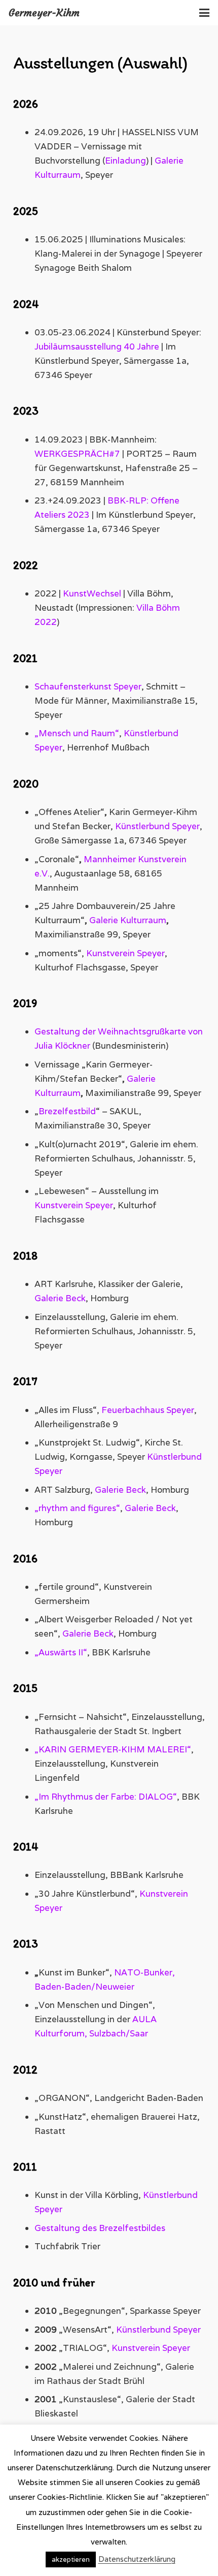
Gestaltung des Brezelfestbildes (100, 2228)
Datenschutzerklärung (137, 2559)
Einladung (125, 161)
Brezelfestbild (67, 1111)
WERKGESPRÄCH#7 (77, 454)
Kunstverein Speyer (125, 953)
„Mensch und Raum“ (77, 733)
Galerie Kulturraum (128, 920)
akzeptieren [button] (71, 2559)
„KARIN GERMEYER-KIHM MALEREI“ (113, 1749)
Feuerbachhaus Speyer (148, 1410)
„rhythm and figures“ (77, 1508)
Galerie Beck (60, 1298)
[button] (204, 13)
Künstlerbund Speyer (157, 826)
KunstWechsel (92, 593)
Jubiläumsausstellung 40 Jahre (97, 347)
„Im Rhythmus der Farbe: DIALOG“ (106, 1797)
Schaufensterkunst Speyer (88, 686)
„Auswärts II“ (61, 1652)
